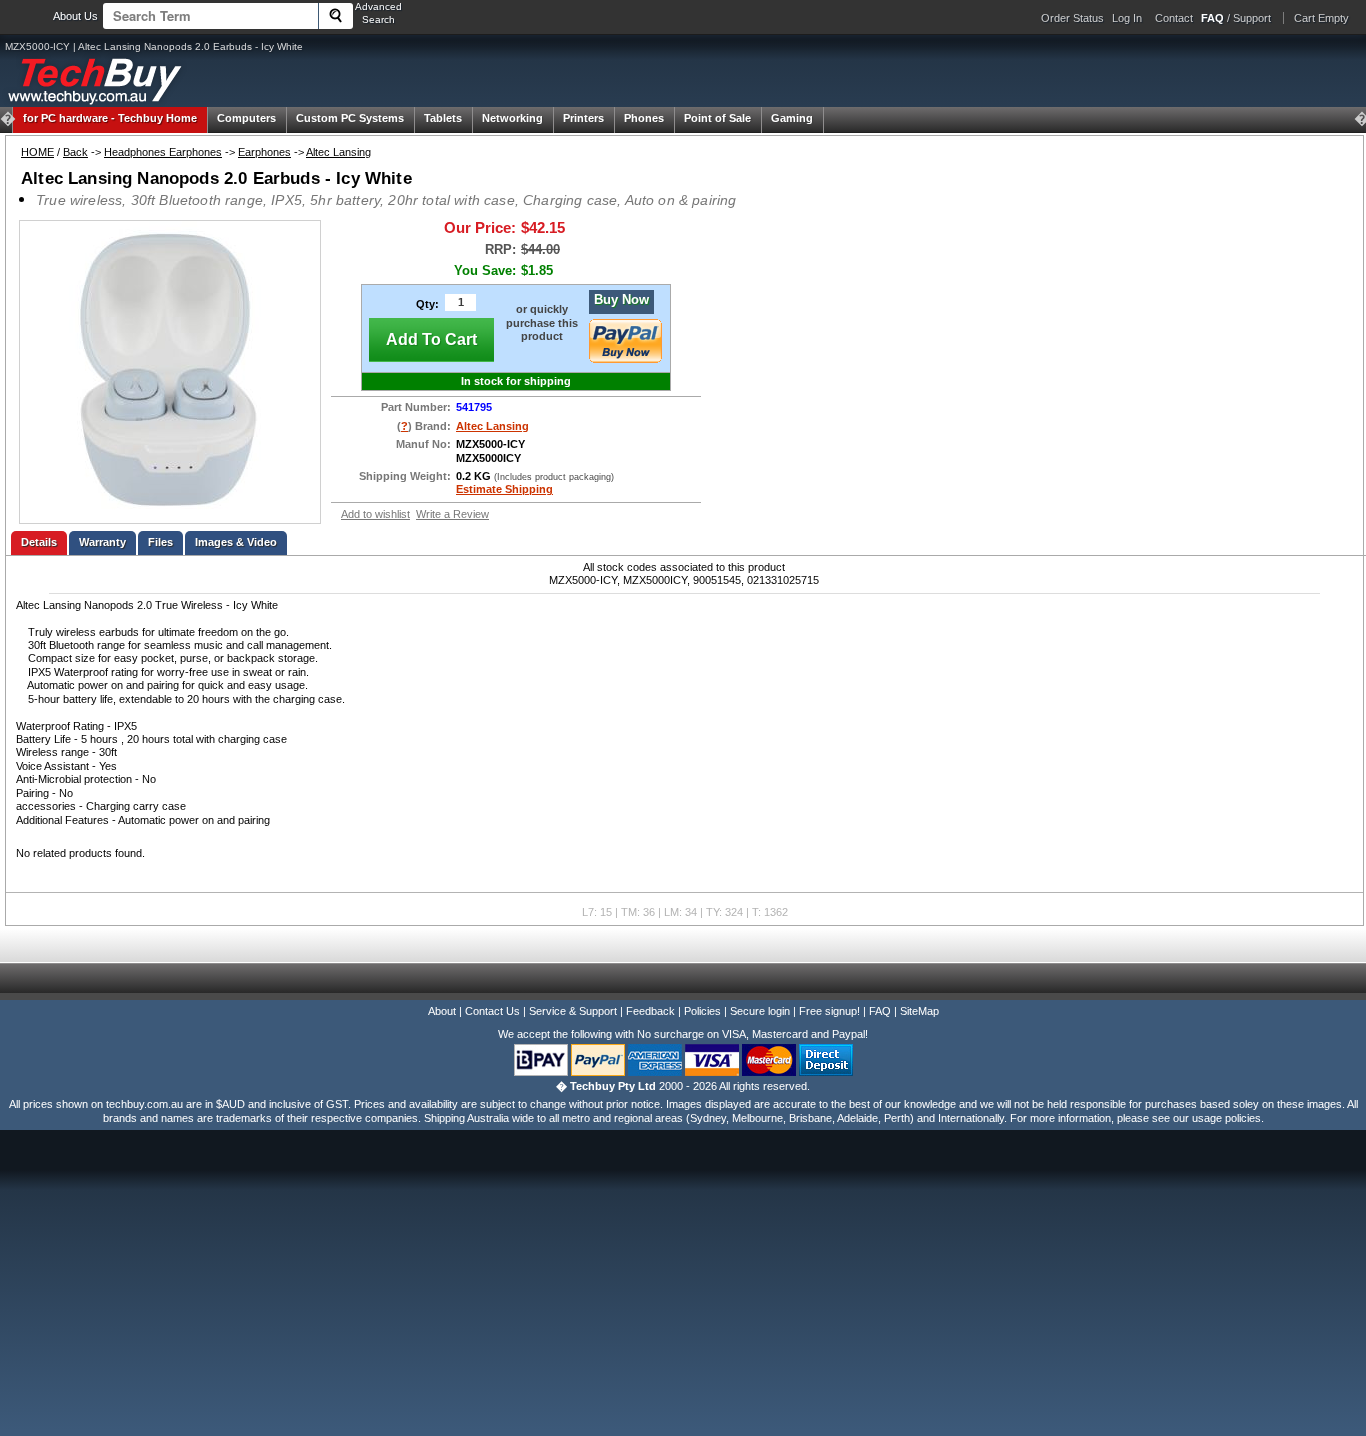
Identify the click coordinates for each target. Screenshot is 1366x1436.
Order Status (1072, 18)
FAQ (880, 1011)
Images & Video (236, 542)
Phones (644, 118)
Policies (702, 1011)
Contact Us (492, 1011)
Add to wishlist (375, 514)
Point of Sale (717, 118)
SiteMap (919, 1011)
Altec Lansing (338, 152)
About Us (75, 16)
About (442, 1011)
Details (39, 542)
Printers (583, 118)
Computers (246, 118)
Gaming (792, 118)
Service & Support (573, 1011)
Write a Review (452, 514)
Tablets (443, 118)
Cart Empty (1321, 18)
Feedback (650, 1011)
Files (160, 542)
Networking (512, 118)
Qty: (427, 304)
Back (75, 152)
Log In (1127, 18)
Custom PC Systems (350, 118)
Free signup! (829, 1011)
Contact (1174, 18)
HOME (37, 152)
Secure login (760, 1011)
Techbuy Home (110, 118)
